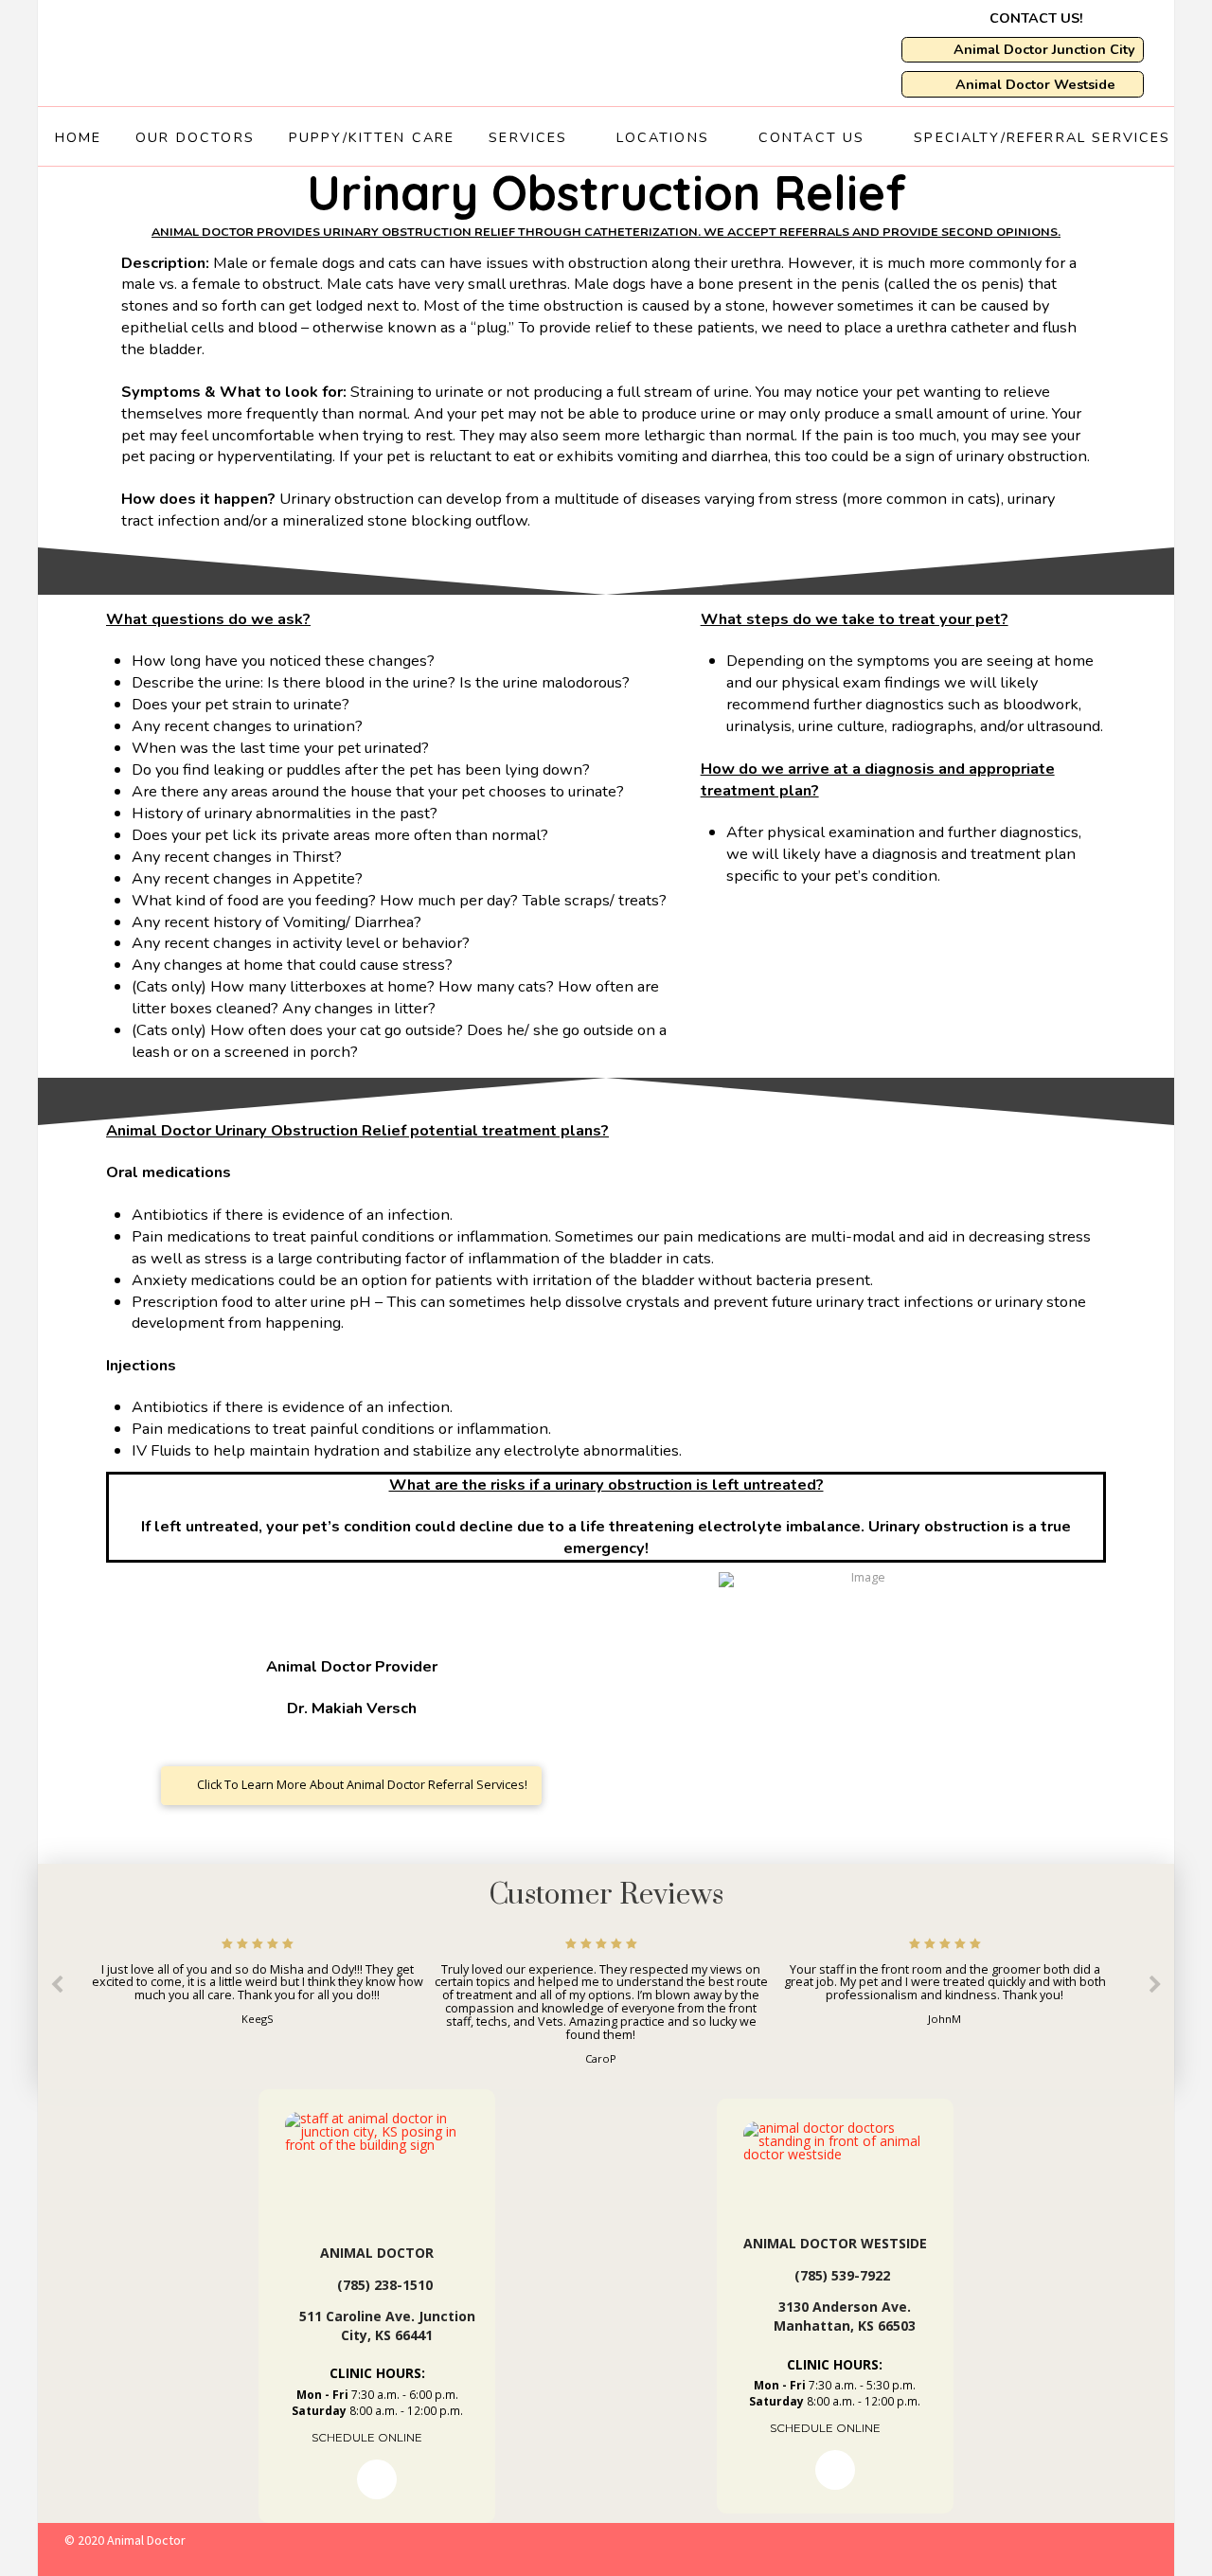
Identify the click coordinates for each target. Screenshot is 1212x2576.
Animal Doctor (377, 2253)
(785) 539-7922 (842, 2275)
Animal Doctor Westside (835, 2243)
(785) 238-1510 (385, 2285)
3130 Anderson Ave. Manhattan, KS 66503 (845, 2316)
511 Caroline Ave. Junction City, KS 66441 (387, 2326)
